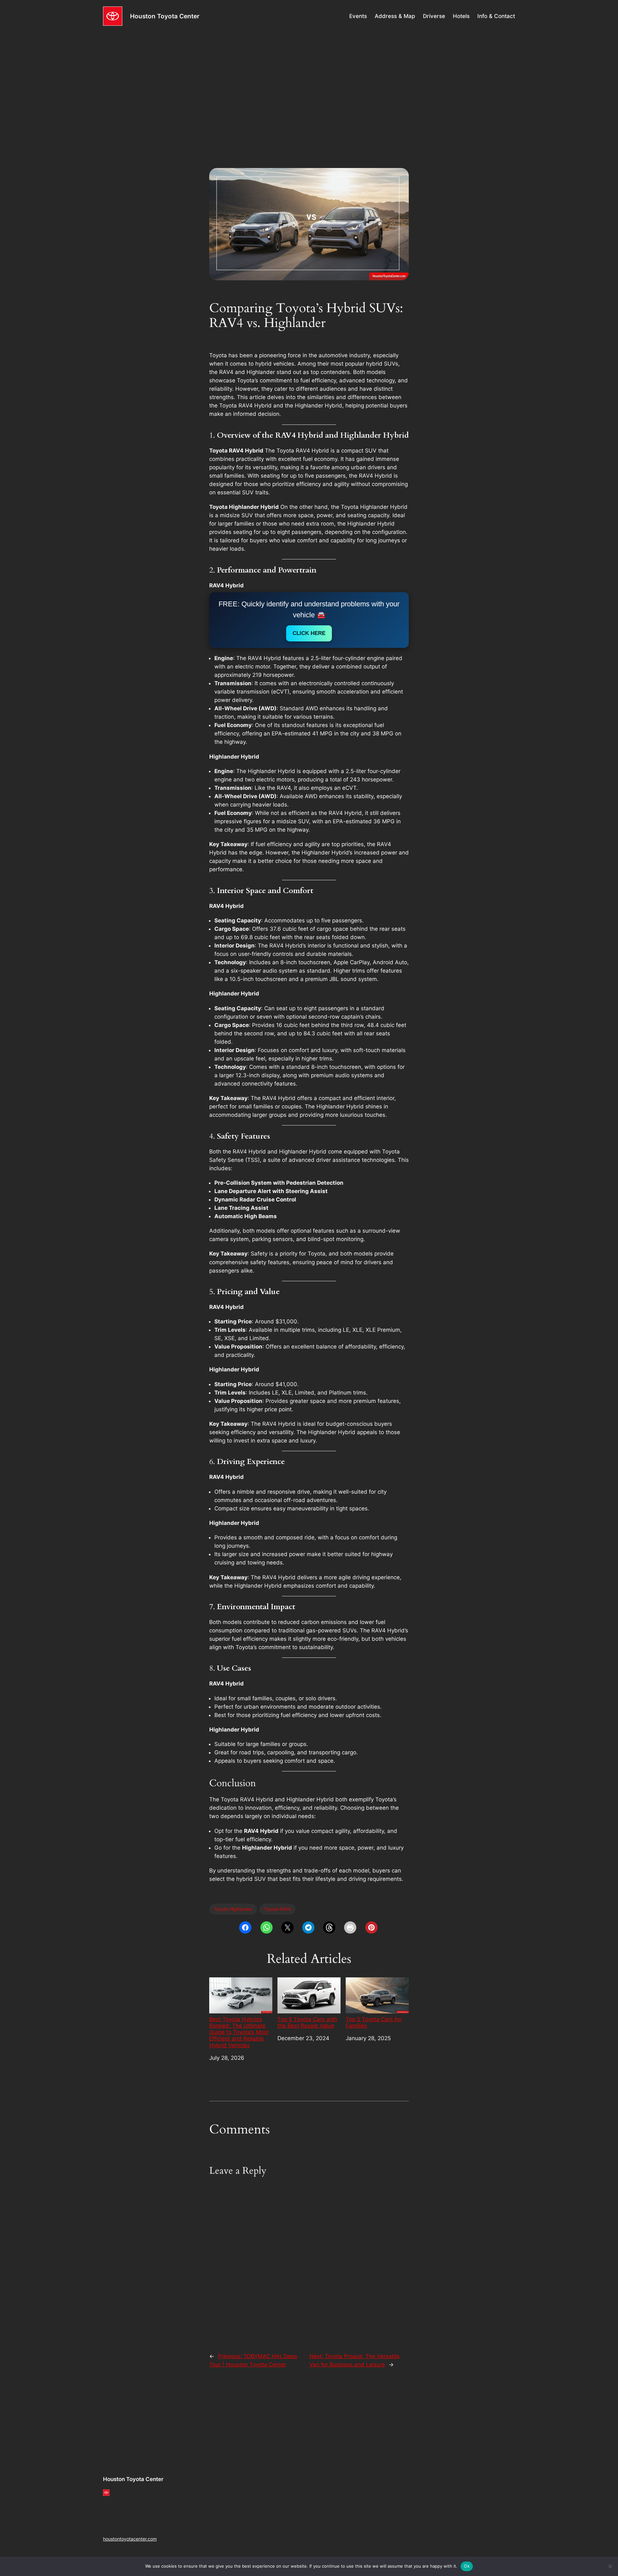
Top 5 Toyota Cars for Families (374, 2022)
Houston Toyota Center (165, 16)
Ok (467, 2566)
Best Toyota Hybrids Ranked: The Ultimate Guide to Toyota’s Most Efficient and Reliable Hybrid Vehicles (239, 2032)
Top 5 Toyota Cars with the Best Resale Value (307, 2022)
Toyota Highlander (233, 1909)
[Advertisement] (309, 83)
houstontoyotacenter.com (130, 2539)
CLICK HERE (309, 633)
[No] (610, 2566)
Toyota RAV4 (277, 1909)
